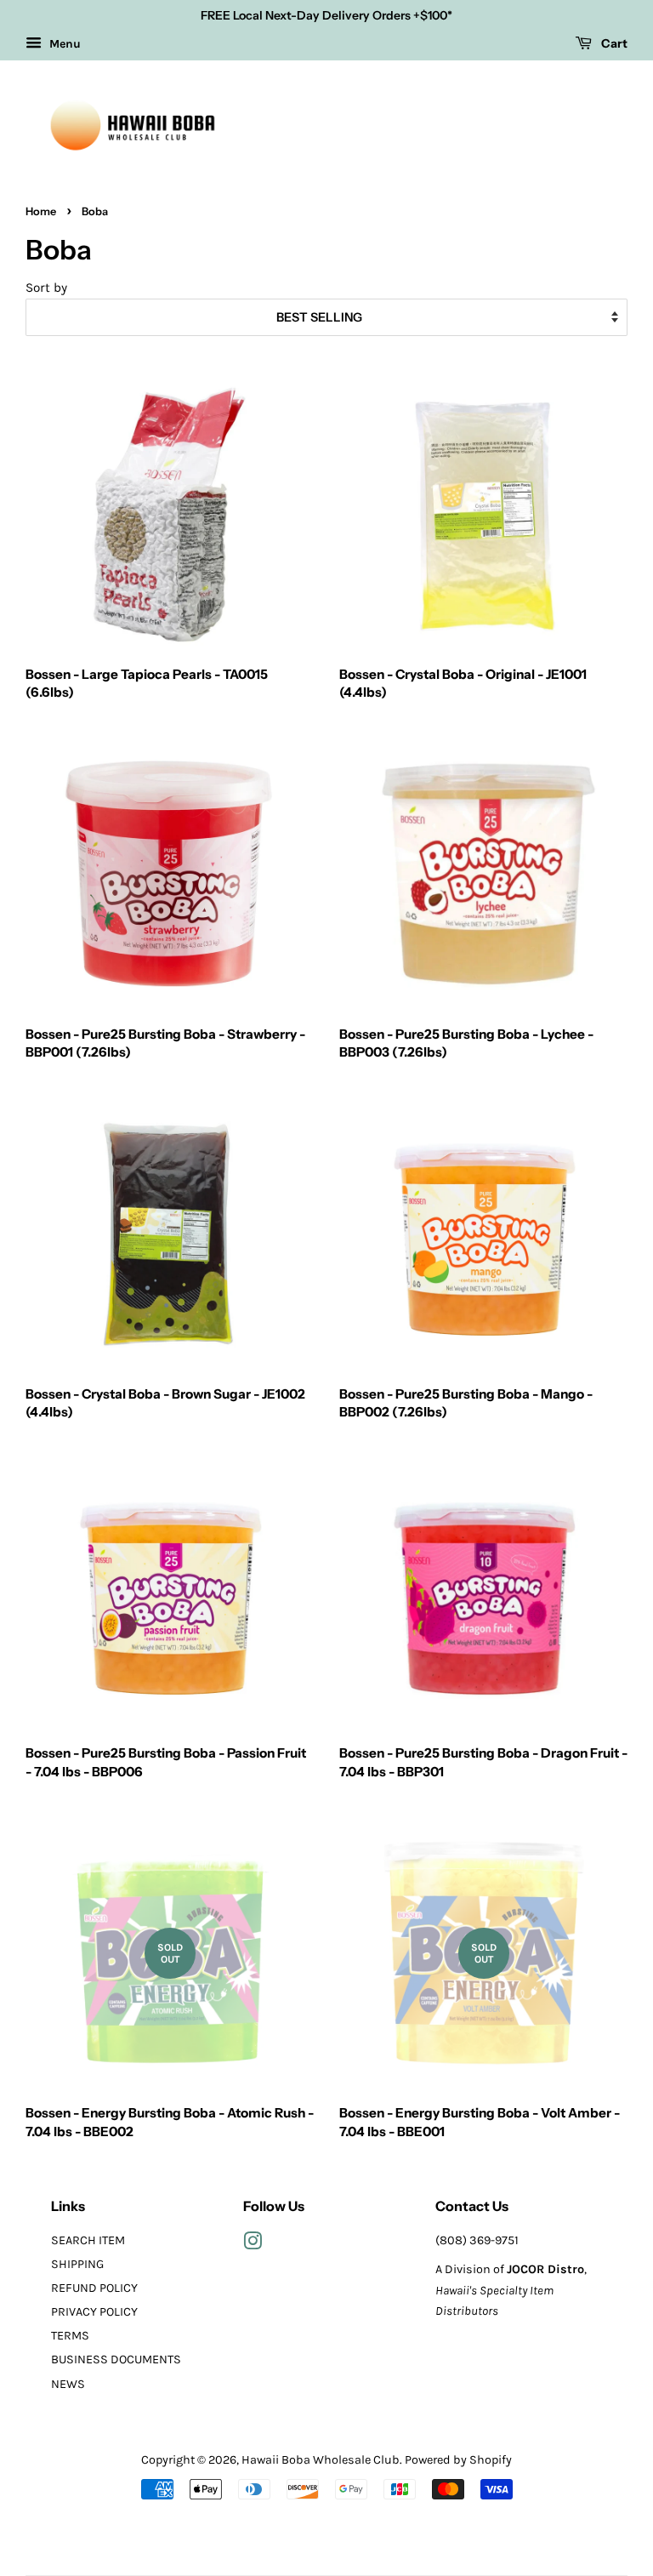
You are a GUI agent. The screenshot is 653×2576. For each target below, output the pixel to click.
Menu (63, 44)
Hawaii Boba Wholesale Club (321, 2460)
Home (41, 211)
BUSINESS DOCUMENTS (116, 2359)
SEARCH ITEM (88, 2240)
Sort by (46, 288)
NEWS (68, 2384)
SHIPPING (77, 2264)
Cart (613, 43)
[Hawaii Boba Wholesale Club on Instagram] (253, 2245)
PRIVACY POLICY (94, 2312)
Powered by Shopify (458, 2460)
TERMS (70, 2336)
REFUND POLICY (94, 2288)
